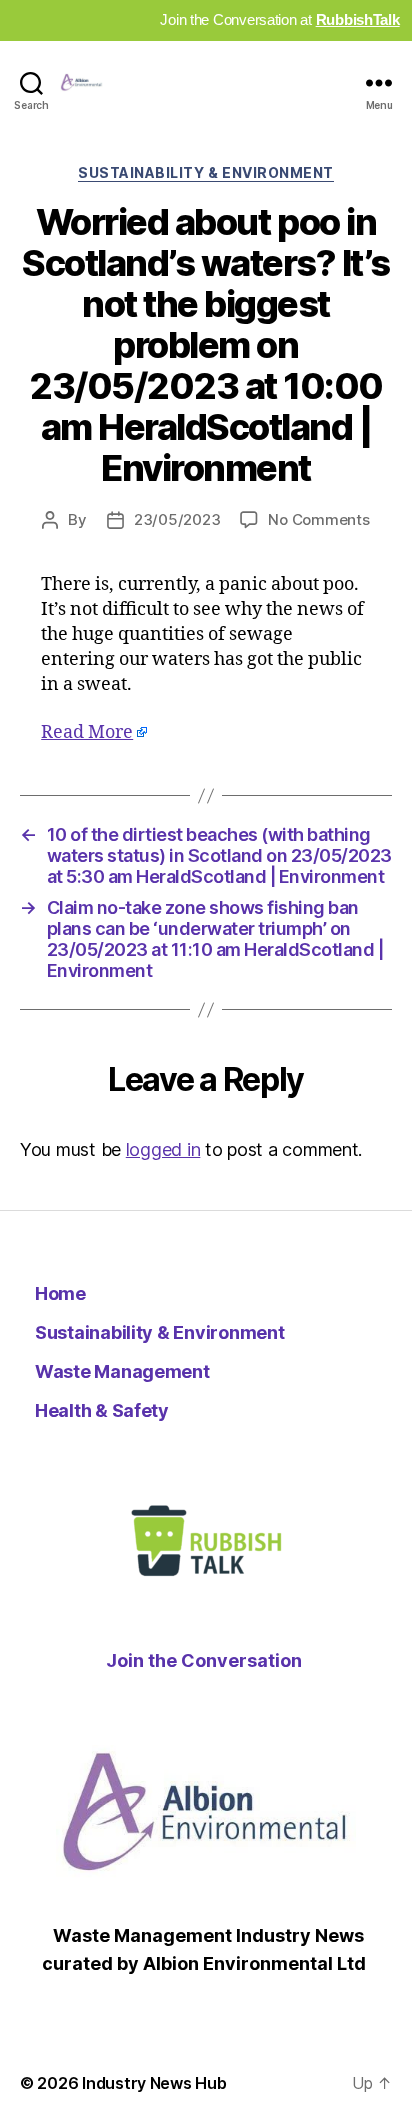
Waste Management (122, 1371)
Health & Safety (102, 1410)
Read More (87, 732)
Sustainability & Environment (205, 172)
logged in (163, 1149)
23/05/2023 (177, 519)
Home (60, 1293)
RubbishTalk (358, 19)
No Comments (318, 519)
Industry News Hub (154, 2083)
